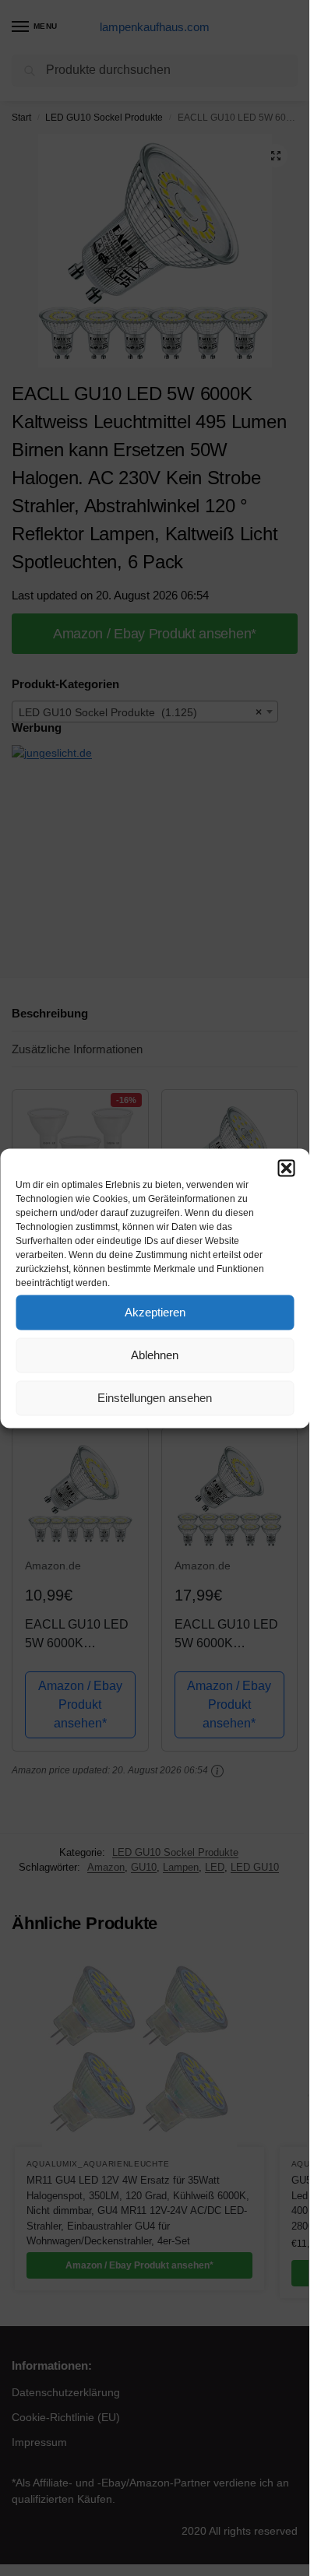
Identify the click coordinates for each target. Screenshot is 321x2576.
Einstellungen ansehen (155, 1398)
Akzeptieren (155, 1312)
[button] (286, 1168)
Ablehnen (155, 1355)
